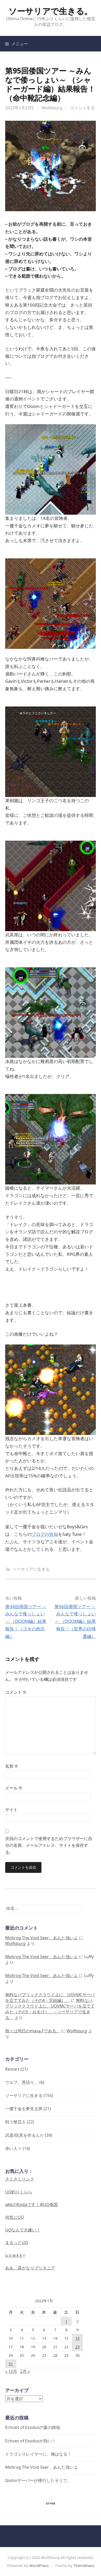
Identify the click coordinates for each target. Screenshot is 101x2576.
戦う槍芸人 (16, 2122)
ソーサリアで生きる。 (51, 11)
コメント (16, 1692)
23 (77, 2347)
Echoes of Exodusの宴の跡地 (33, 2427)
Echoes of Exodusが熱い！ (31, 2441)
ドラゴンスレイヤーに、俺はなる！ (38, 2454)
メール (14, 1788)
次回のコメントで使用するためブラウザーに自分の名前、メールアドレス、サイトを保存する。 (49, 1845)
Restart (12, 2069)
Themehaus (84, 2565)
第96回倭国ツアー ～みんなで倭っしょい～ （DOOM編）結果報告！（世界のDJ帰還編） (75, 1621)
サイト (11, 1810)
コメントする (82, 108)
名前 (12, 1766)
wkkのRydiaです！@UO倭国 (31, 2205)
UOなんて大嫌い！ (23, 2230)
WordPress (39, 2565)
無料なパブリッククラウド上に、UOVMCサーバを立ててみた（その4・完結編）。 (50, 1997)
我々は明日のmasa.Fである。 (33, 2031)
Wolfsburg (52, 108)
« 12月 (11, 2371)
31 (11, 2364)
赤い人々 (13, 2148)
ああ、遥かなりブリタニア (30, 2268)
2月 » (25, 2371)
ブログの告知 (45, 1534)
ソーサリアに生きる (31, 1569)
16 (77, 2338)
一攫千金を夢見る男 (24, 2109)
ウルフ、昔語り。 (22, 2082)
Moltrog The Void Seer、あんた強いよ (42, 1938)
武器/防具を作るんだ (25, 2135)
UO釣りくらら (19, 2192)
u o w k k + (15, 2255)
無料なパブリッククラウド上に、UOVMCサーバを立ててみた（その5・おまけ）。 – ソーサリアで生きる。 (50, 2009)
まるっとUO (17, 2243)
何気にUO (15, 2217)
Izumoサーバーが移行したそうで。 (38, 2480)
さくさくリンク (20, 2179)
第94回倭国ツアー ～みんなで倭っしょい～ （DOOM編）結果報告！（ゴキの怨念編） (26, 1621)
